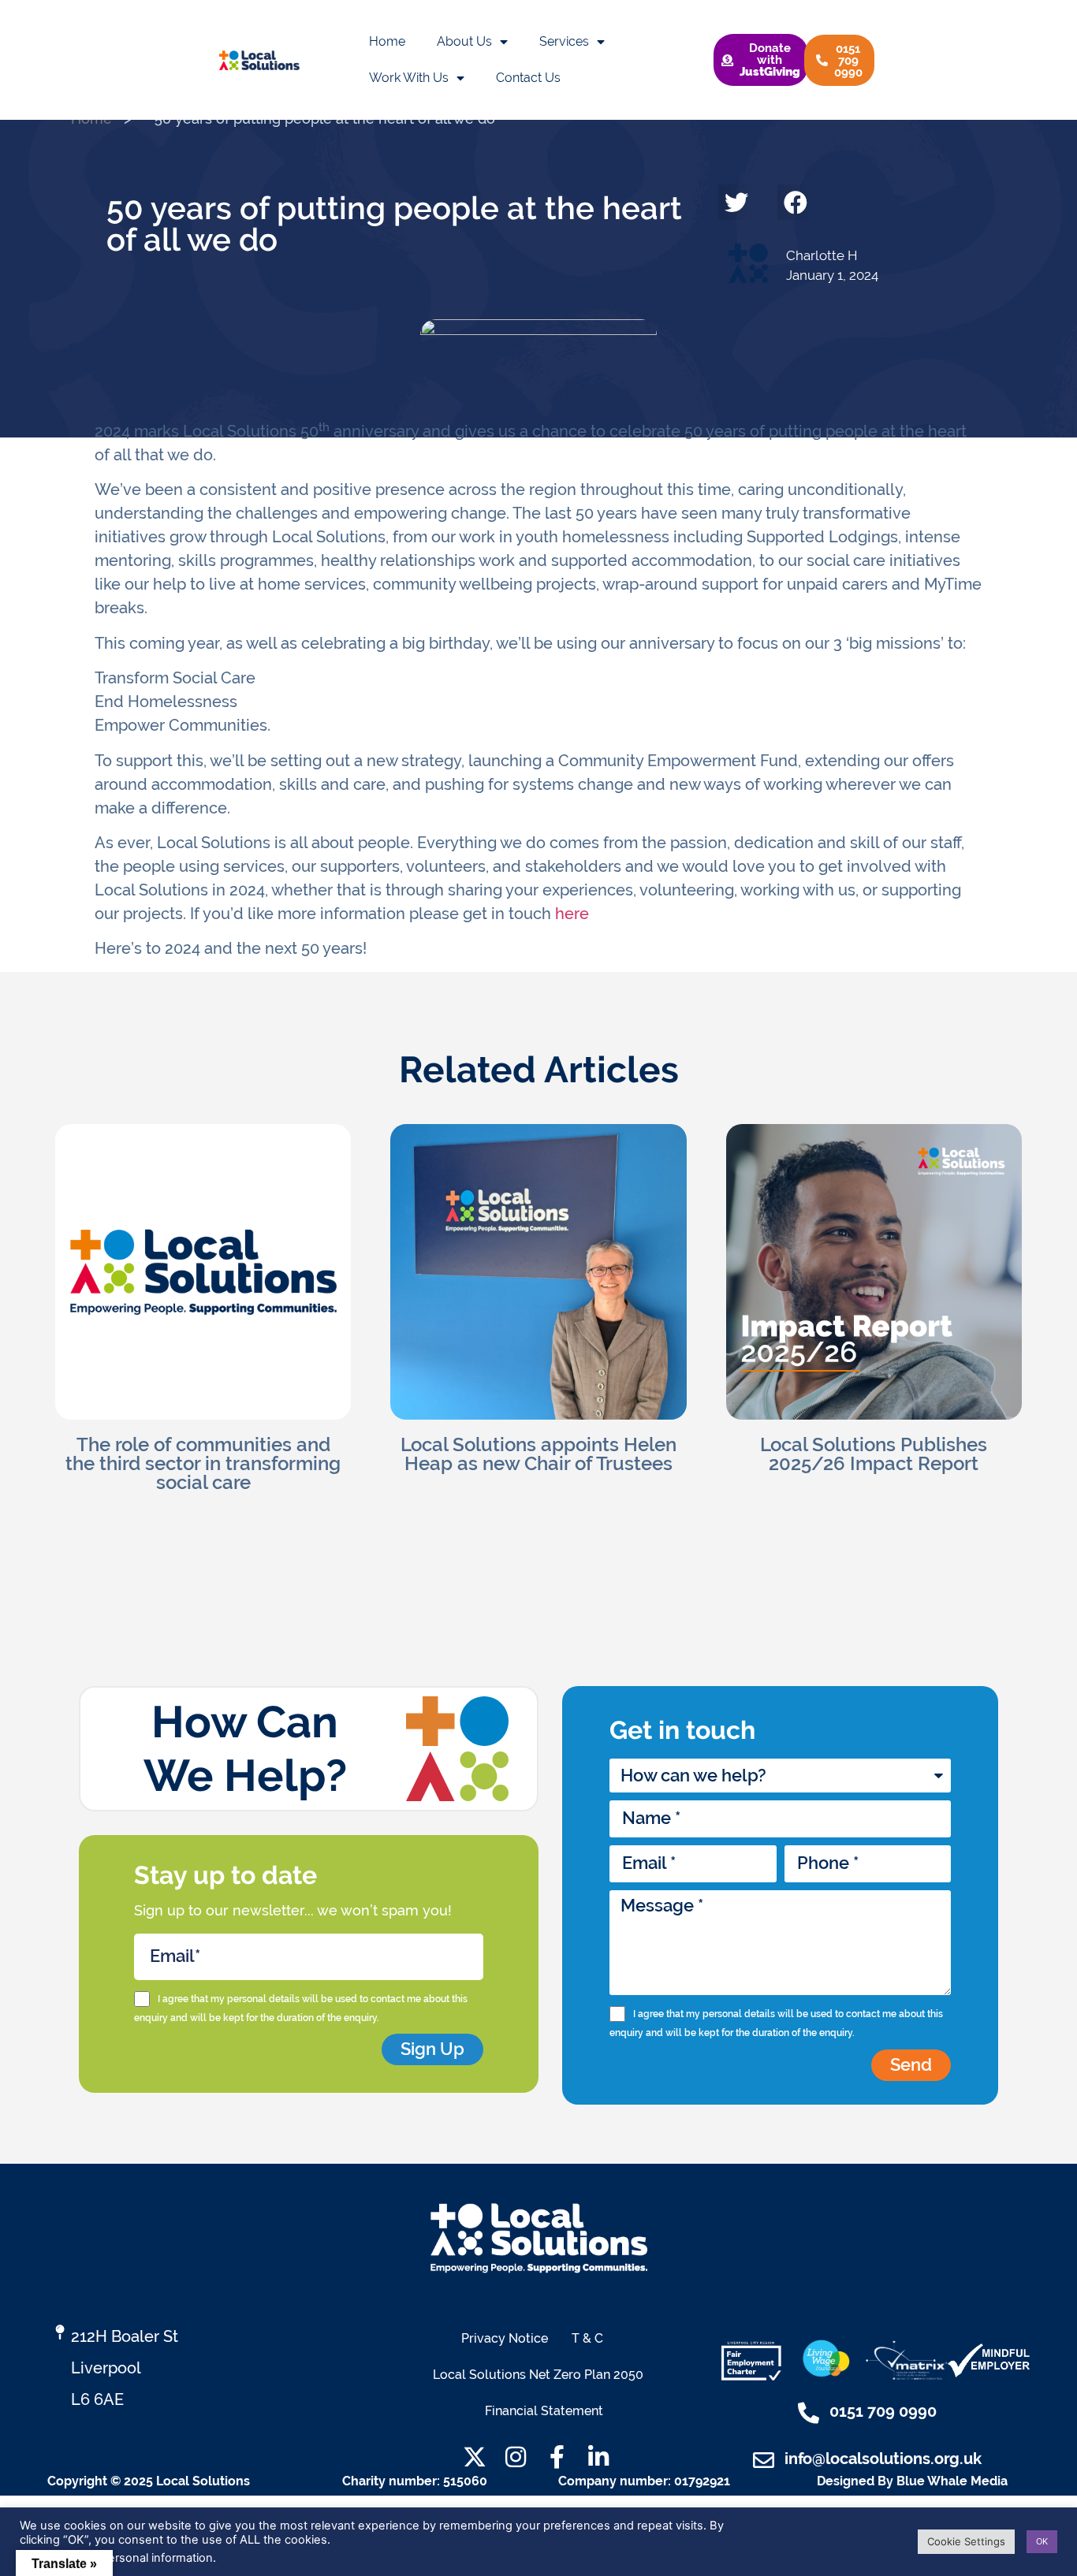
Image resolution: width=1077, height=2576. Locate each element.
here (572, 914)
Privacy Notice (505, 2338)
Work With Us (409, 78)
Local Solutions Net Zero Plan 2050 (538, 2375)
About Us (464, 41)
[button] (736, 202)
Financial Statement (544, 2411)
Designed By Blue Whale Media (912, 2481)
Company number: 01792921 (644, 2481)
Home (387, 41)
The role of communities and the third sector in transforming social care (203, 1463)
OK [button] (1042, 2541)
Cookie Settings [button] (966, 2541)
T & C (587, 2338)
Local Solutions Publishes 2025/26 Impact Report (874, 1454)
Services (564, 41)
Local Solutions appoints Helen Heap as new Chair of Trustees (538, 1454)
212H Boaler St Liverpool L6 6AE (125, 2368)
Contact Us (528, 78)
